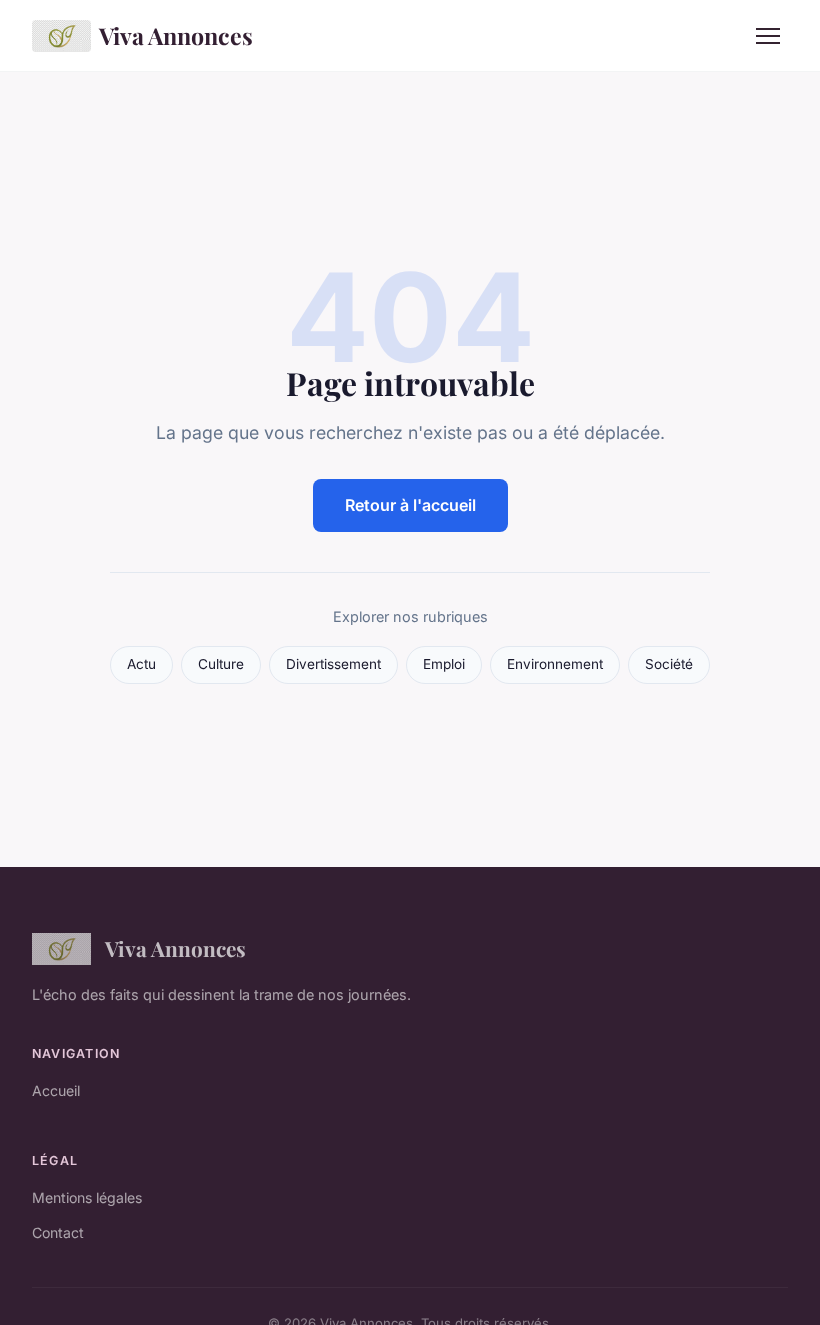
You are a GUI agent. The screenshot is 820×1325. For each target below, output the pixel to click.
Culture (221, 664)
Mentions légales (87, 1197)
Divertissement (333, 664)
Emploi (444, 664)
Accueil (56, 1090)
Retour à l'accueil (410, 505)
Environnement (555, 664)
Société (669, 664)
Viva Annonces (176, 35)
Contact (58, 1232)
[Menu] (768, 36)
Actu (141, 664)
